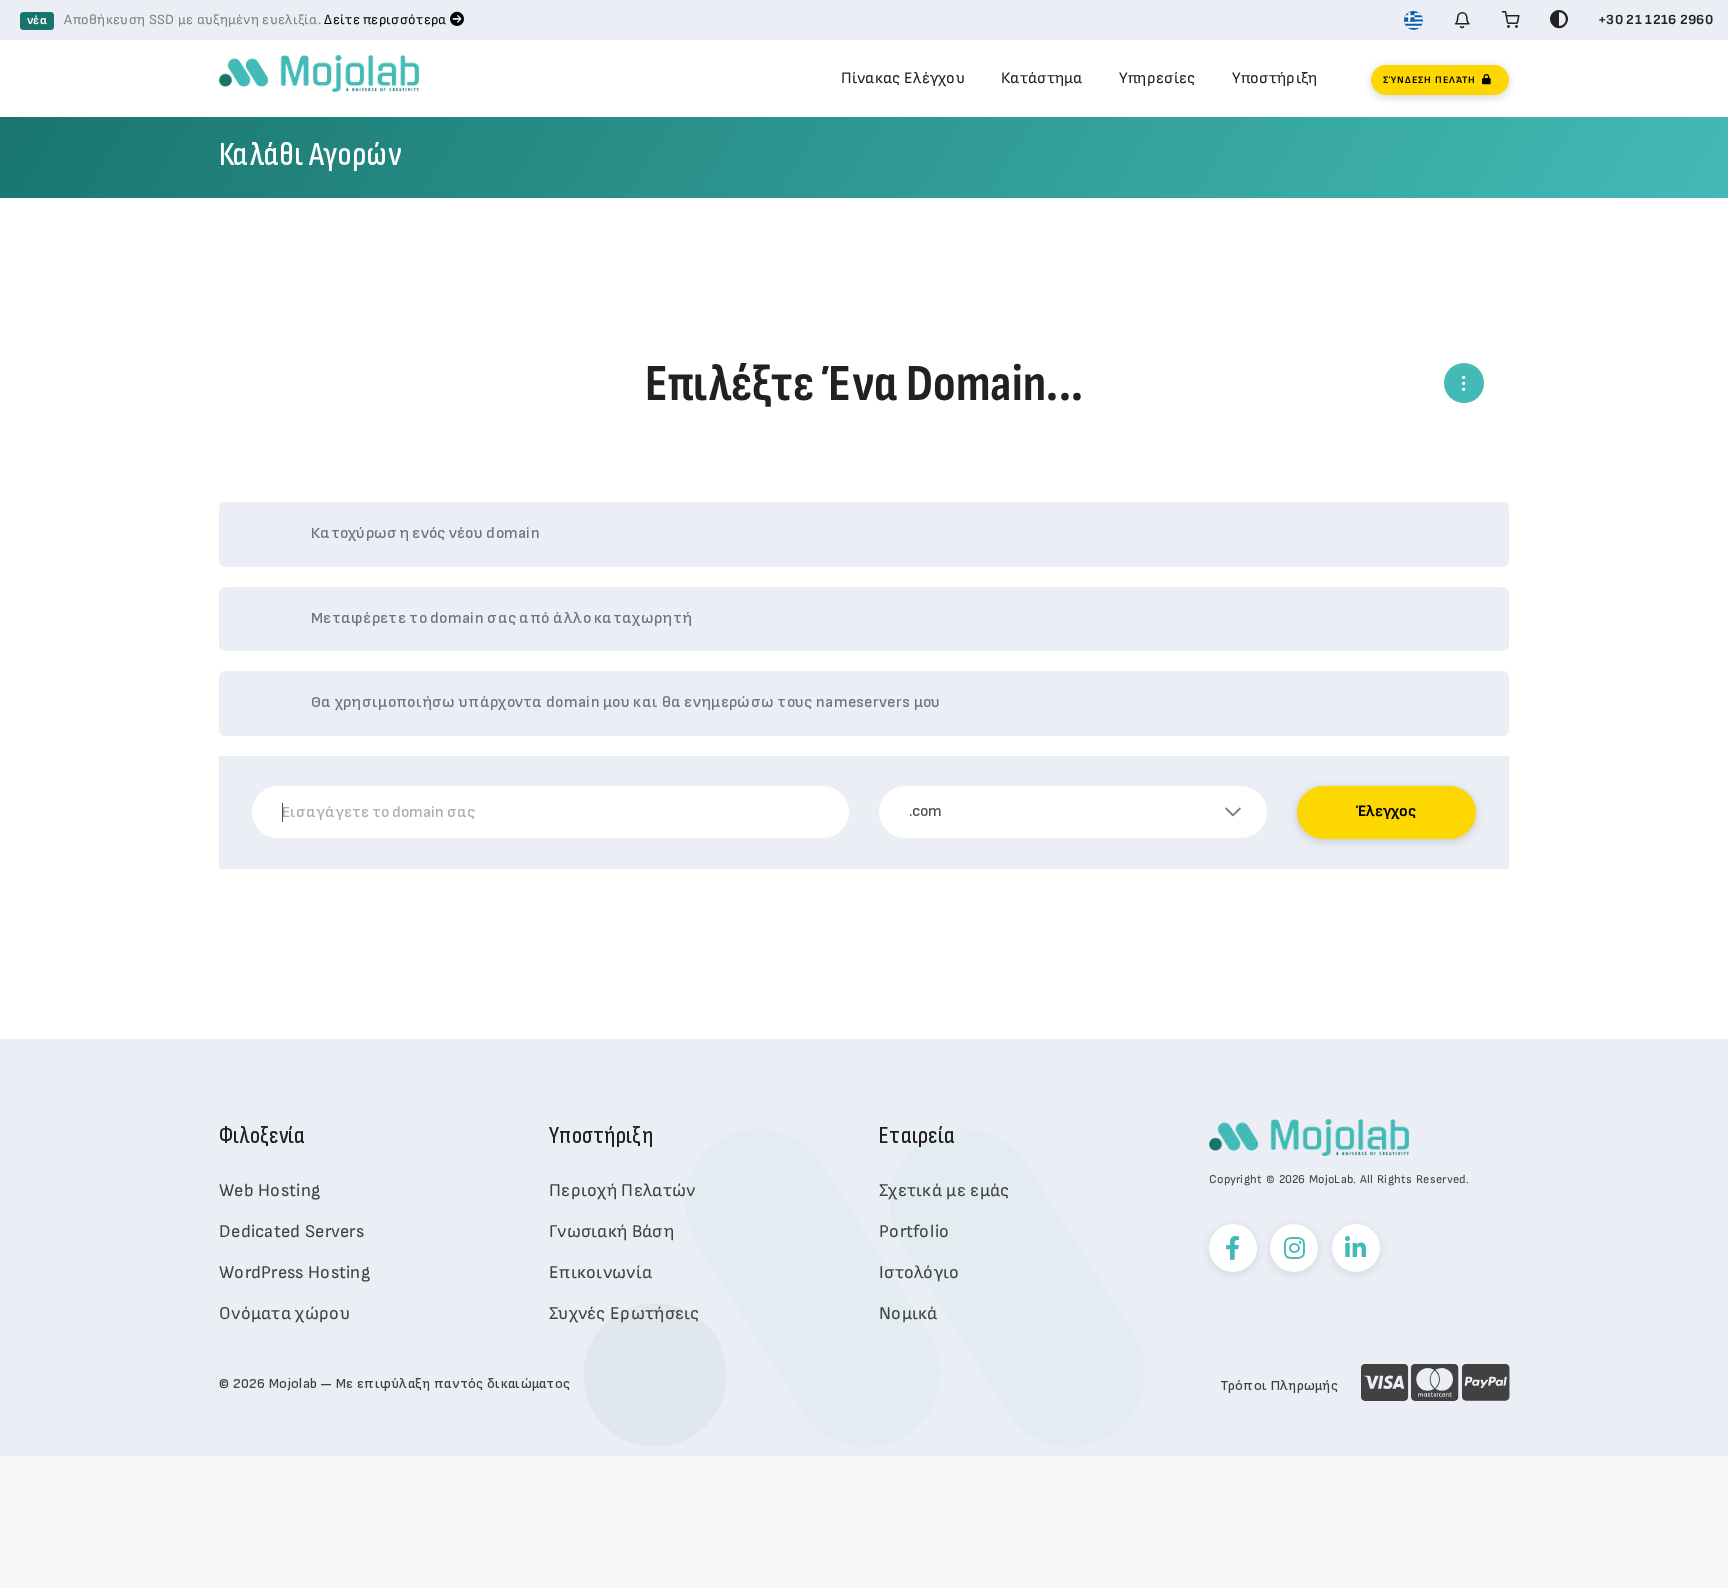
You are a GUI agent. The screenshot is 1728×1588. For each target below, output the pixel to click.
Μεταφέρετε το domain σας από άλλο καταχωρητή (501, 618)
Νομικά (908, 1313)
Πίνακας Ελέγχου (903, 78)
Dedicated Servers (291, 1231)
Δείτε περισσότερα (386, 19)
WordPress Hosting (294, 1272)
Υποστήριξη (1275, 78)
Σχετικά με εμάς (944, 1190)
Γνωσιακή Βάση (611, 1231)
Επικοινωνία (600, 1272)
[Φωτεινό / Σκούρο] (1559, 20)
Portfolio (914, 1231)
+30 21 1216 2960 (1655, 19)
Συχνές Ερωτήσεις (624, 1313)
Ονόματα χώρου (284, 1313)
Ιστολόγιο (919, 1272)
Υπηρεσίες (1157, 78)
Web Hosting (269, 1190)
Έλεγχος (1386, 811)
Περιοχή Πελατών (622, 1190)
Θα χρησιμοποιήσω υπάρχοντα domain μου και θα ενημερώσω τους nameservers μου (626, 702)
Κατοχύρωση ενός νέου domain (425, 533)
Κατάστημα (1042, 78)
